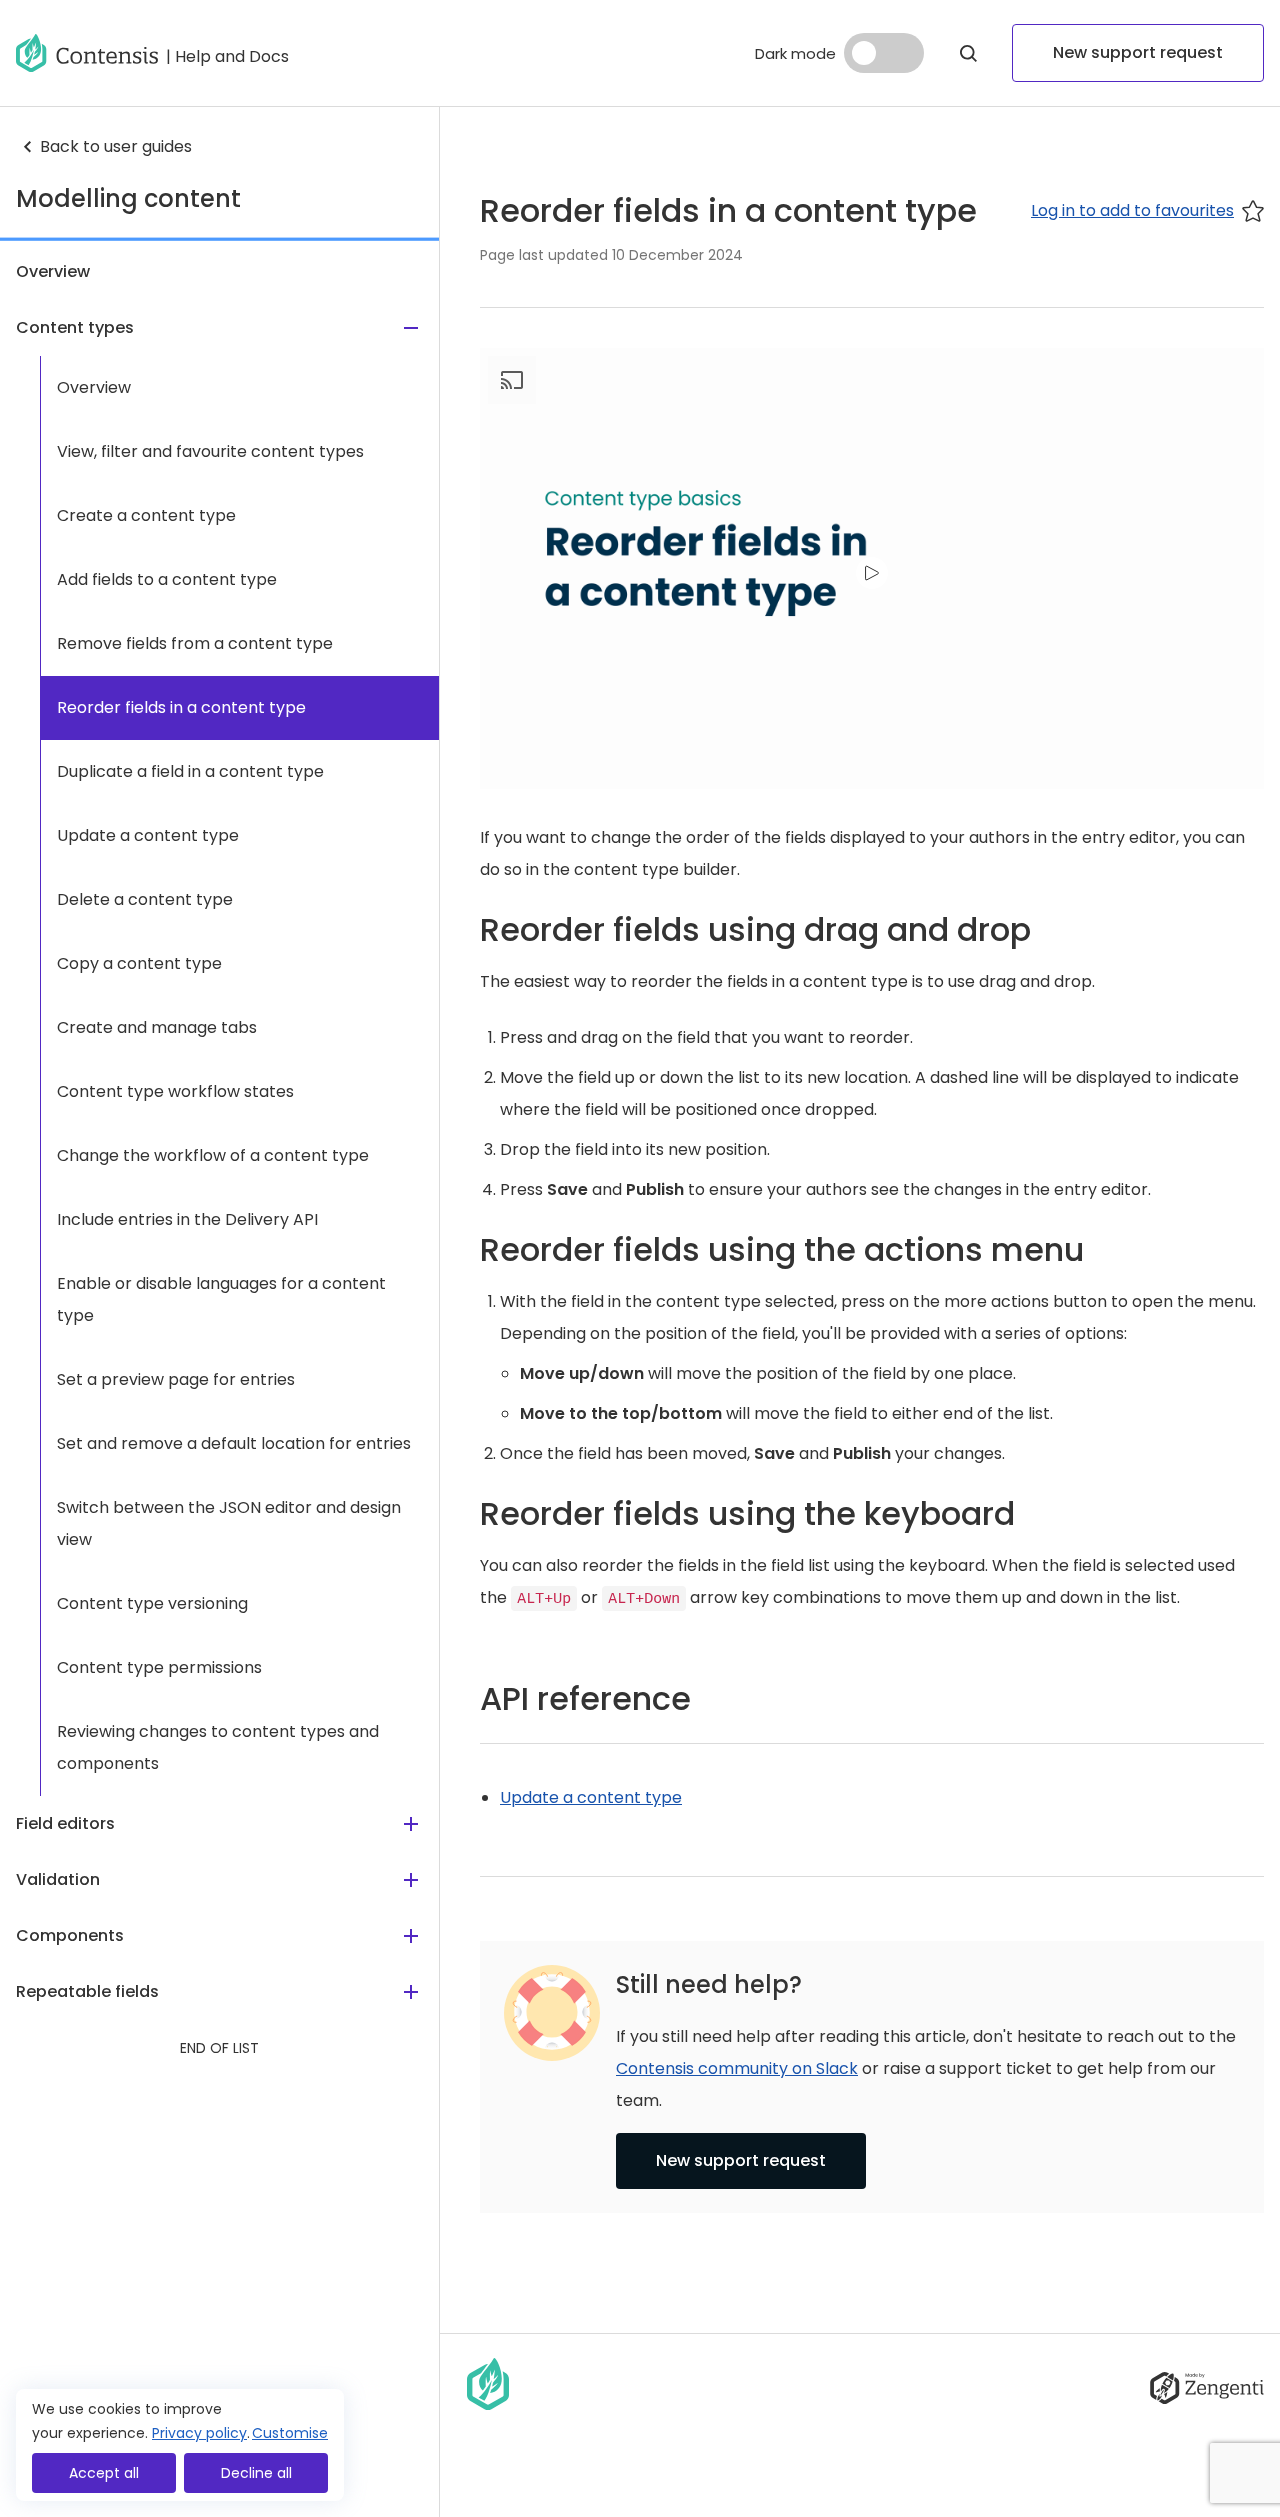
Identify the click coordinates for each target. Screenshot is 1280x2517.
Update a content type (148, 835)
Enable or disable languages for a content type (221, 1299)
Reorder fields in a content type (181, 707)
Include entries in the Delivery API (187, 1219)
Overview (94, 387)
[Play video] (872, 573)
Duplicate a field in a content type (190, 771)
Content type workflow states (175, 1091)
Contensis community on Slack (737, 2068)
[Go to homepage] (87, 53)
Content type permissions (159, 1667)
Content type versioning (152, 1603)
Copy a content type (139, 963)
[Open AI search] (968, 53)
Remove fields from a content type (195, 643)
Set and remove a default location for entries (234, 1443)
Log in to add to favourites (1132, 210)
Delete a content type (145, 899)
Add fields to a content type (167, 579)
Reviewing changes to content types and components (218, 1747)
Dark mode (795, 53)
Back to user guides (116, 146)
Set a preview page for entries (176, 1379)
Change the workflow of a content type (213, 1155)
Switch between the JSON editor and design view (229, 1523)
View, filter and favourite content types (210, 451)
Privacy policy (199, 2433)
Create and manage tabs (157, 1027)
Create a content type (146, 515)
